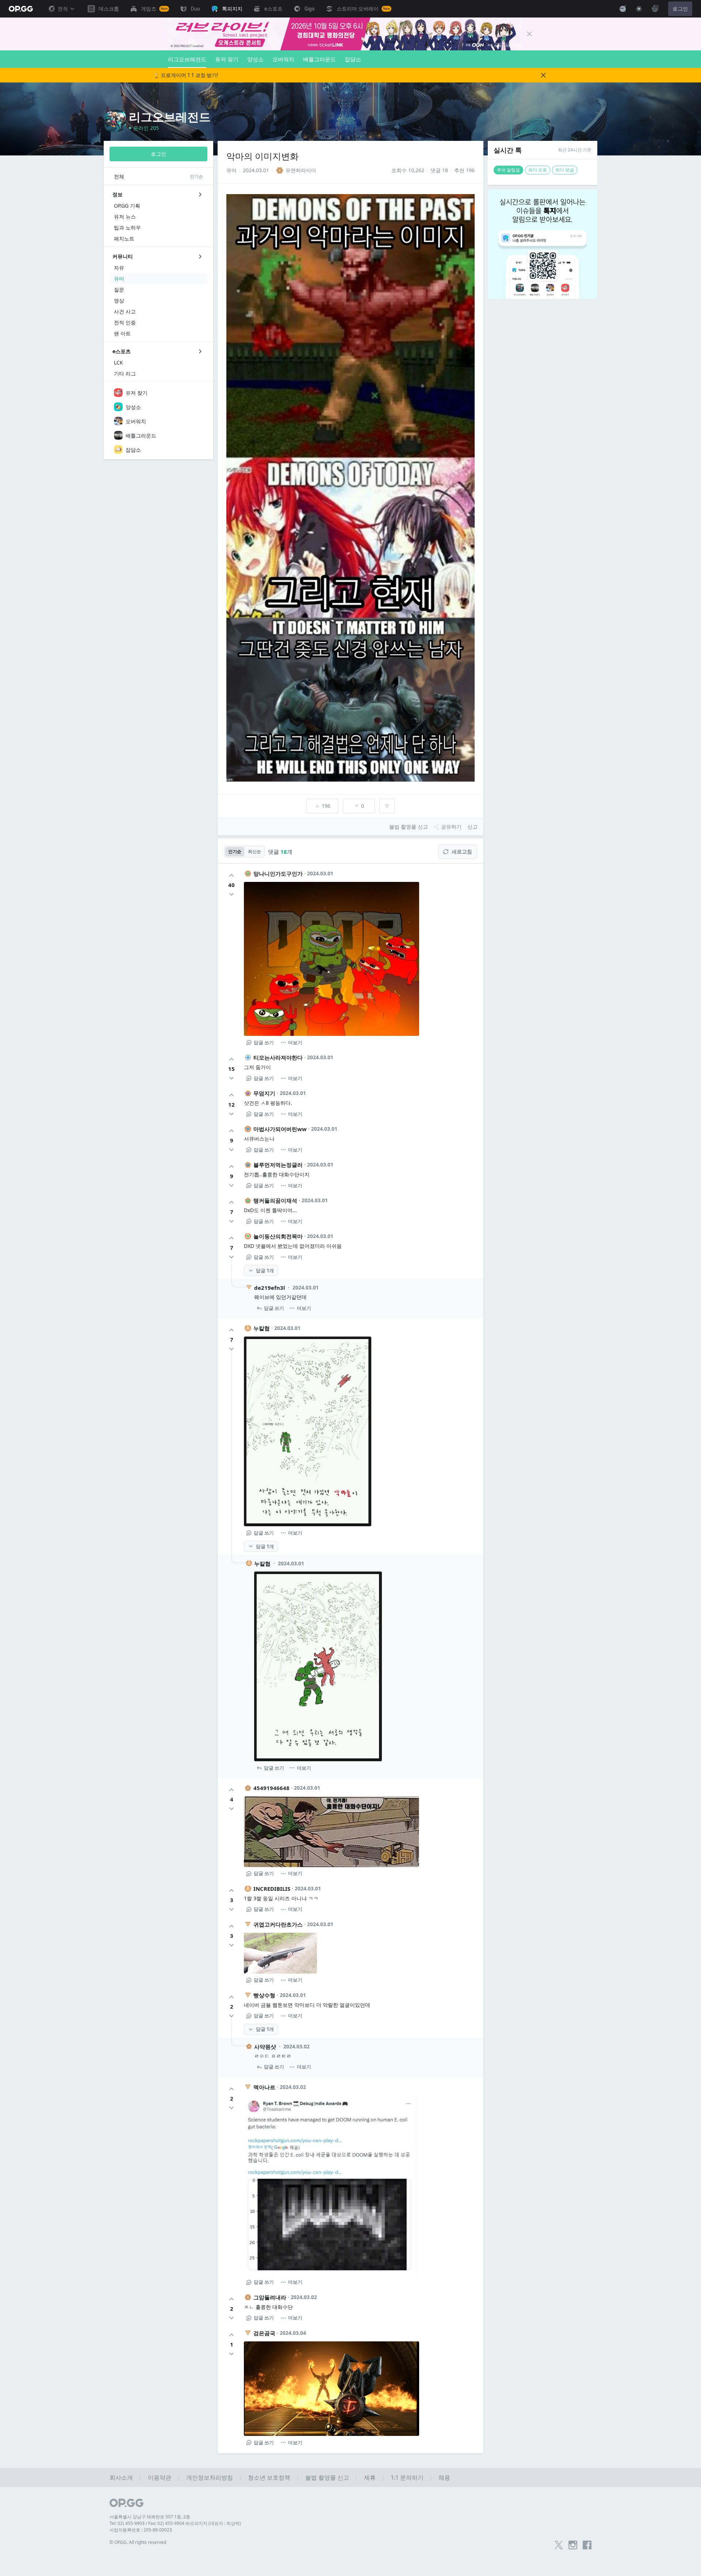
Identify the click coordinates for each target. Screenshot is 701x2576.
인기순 (235, 851)
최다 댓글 (565, 170)
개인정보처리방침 (210, 2477)
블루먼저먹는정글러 (278, 1165)
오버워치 (283, 59)
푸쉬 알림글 (508, 170)
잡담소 (353, 59)
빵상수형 (264, 1995)
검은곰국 (264, 2333)
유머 (231, 170)
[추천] (231, 875)
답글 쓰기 (264, 1042)
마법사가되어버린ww (280, 1129)
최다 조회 (538, 170)
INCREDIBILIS (272, 1889)
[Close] (529, 34)
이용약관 (160, 2477)
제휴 (370, 2477)
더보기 (295, 1042)
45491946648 (271, 1788)
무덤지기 (264, 1093)
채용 (444, 2477)
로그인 (680, 9)
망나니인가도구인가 (278, 874)
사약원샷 (265, 2047)
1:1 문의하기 (407, 2477)
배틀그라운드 (319, 59)
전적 (63, 9)
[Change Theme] (639, 9)
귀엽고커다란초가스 (278, 1924)
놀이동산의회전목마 (278, 1236)
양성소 (255, 59)
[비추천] (231, 894)
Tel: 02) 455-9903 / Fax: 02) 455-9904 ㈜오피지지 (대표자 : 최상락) (175, 2523)
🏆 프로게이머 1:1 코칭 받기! (186, 75)
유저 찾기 (227, 59)
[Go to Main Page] (21, 9)
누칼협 (262, 1328)
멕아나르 (264, 2087)
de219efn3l (270, 1288)
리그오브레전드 (187, 59)
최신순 (254, 851)
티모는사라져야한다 (278, 1057)
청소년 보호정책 (269, 2477)
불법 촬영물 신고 (327, 2477)
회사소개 (121, 2477)
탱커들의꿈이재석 (275, 1200)
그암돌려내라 (270, 2297)
